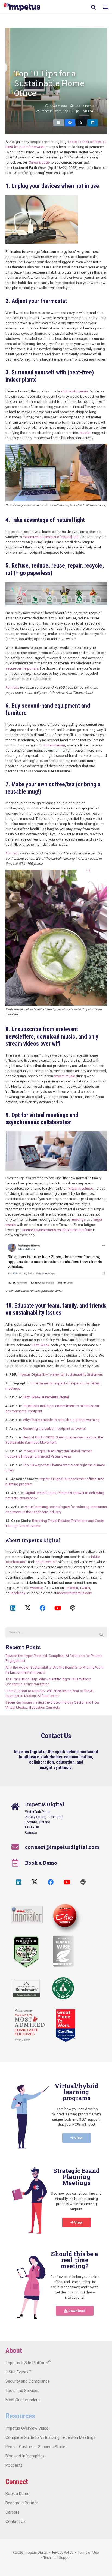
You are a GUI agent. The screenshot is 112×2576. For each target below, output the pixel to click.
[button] (93, 7)
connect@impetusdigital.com (62, 1847)
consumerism (54, 745)
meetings (78, 1220)
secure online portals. (22, 668)
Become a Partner (22, 2503)
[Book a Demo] (18, 1863)
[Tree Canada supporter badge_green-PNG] (63, 1988)
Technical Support (58, 2558)
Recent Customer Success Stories (36, 2447)
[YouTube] (58, 1608)
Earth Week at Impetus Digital (46, 1397)
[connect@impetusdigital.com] (18, 1847)
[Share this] (70, 123)
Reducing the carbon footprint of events (54, 1428)
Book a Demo (41, 1863)
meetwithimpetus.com (75, 1593)
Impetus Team (51, 111)
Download (76, 2311)
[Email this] (59, 123)
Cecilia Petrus (84, 106)
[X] (28, 1608)
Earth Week (41, 1345)
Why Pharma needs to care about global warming (61, 1420)
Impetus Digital (36, 2552)
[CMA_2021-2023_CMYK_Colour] (30, 2025)
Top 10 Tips (71, 111)
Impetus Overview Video (27, 2428)
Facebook (18, 1593)
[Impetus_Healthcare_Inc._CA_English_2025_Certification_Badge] (66, 2026)
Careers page (39, 162)
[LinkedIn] (13, 1608)
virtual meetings (81, 1188)
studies (85, 433)
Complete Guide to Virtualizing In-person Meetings (50, 2437)
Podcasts (14, 2465)
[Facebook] (43, 1608)
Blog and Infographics (25, 2456)
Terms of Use (88, 2552)
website (36, 1588)
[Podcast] (73, 1608)
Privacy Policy (63, 2552)
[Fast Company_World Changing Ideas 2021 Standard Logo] (26, 1952)
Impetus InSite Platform (28, 2363)
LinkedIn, (72, 1588)
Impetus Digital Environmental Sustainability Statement (60, 1374)
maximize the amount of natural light (51, 537)
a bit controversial (75, 391)
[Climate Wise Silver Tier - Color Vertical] (63, 1951)
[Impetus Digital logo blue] (22, 7)
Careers (13, 2512)
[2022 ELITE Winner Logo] (64, 1916)
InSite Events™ (46, 1562)
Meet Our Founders (23, 2400)
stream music (64, 1076)
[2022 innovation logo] (27, 1915)
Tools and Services (22, 2391)
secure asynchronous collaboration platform (57, 1230)
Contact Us (15, 2521)
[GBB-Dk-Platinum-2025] (26, 1988)
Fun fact (12, 687)
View (78, 2138)
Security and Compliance (28, 2381)
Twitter (85, 1588)
